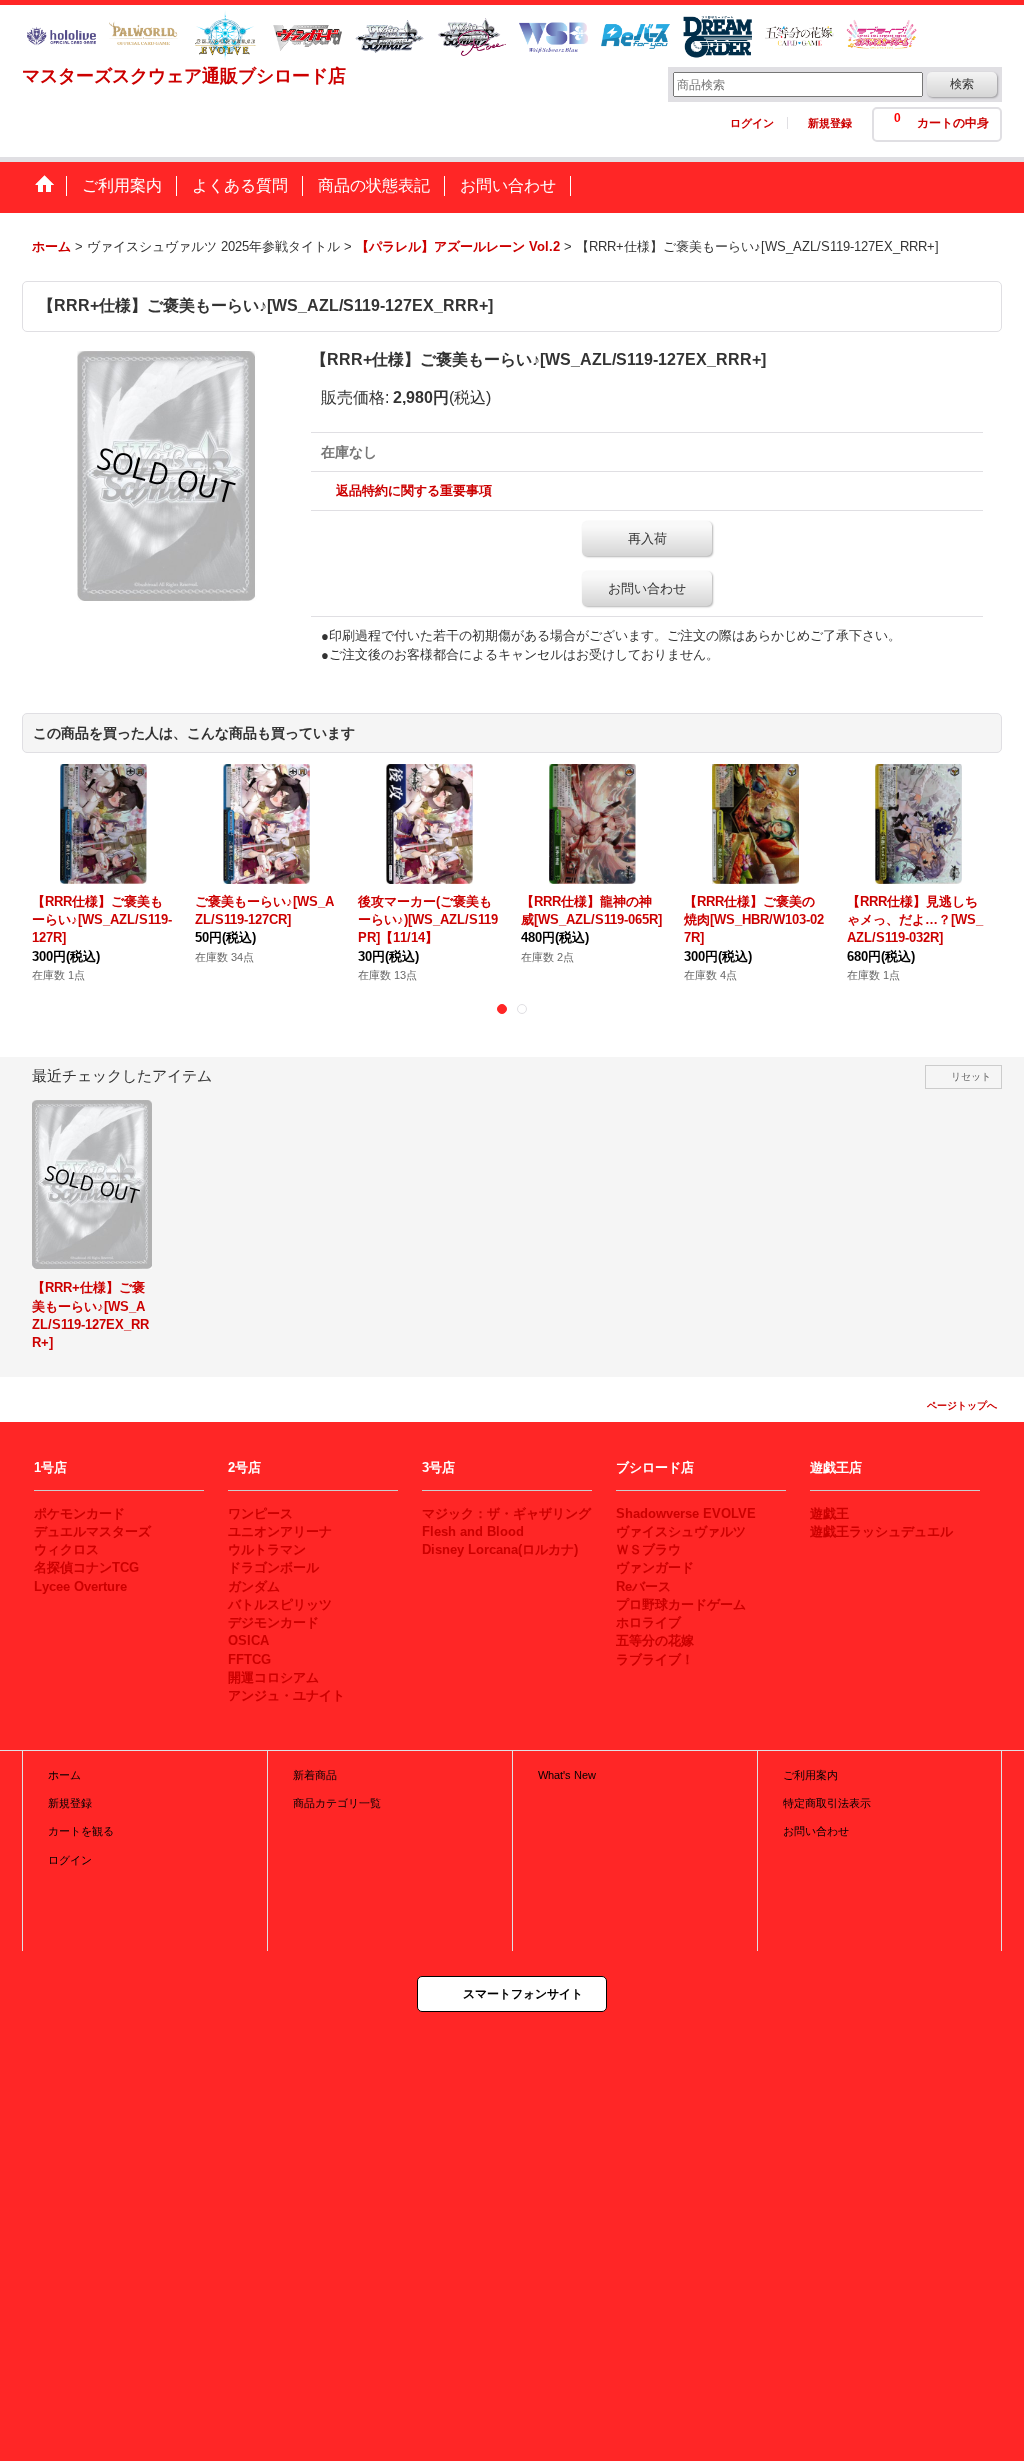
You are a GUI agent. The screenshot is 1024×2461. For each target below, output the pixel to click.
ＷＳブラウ (648, 1549)
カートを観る (81, 1831)
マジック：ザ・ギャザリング (506, 1513)
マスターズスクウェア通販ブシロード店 (184, 76)
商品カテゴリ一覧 (337, 1803)
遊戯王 (829, 1513)
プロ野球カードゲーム (681, 1604)
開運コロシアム (273, 1677)
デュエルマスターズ (92, 1531)
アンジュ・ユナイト (286, 1695)
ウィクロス (66, 1549)
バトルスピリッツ (280, 1604)
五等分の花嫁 (655, 1640)
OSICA (248, 1640)
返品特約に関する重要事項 (414, 490)
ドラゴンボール (273, 1567)
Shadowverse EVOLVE (686, 1513)
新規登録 (830, 123)
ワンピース (260, 1513)
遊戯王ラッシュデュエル (881, 1531)
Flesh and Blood (473, 1531)
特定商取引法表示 (827, 1803)
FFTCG (249, 1659)
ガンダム (254, 1586)
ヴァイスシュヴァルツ (681, 1531)
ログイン (752, 123)
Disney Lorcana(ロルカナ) (500, 1549)
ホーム (64, 1775)
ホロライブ (648, 1622)
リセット (971, 1076)
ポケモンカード (79, 1513)
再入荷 (647, 538)
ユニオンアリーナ (280, 1531)
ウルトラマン (267, 1549)
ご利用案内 (810, 1775)
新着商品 (315, 1775)
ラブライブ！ (655, 1659)
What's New (567, 1775)
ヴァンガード (655, 1567)
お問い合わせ (647, 588)
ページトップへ (962, 1405)
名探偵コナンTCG (86, 1567)
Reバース (643, 1586)
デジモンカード (273, 1622)
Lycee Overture (80, 1586)
